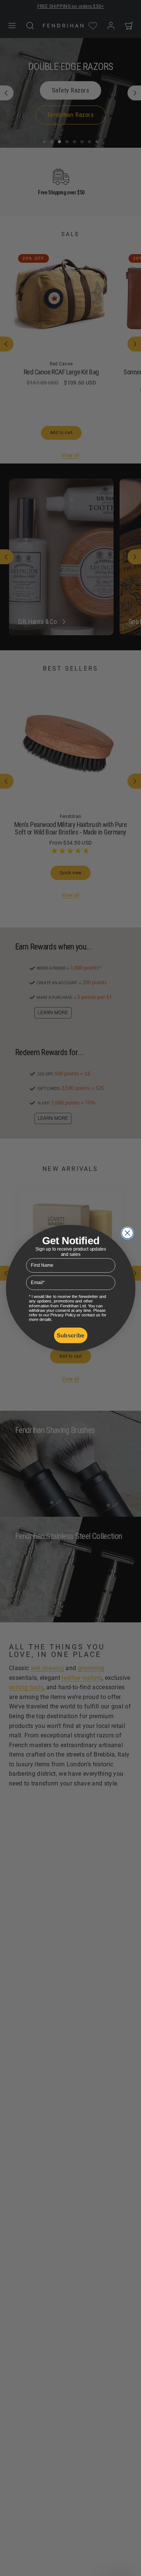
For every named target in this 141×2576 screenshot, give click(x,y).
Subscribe (70, 1335)
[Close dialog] (127, 1233)
